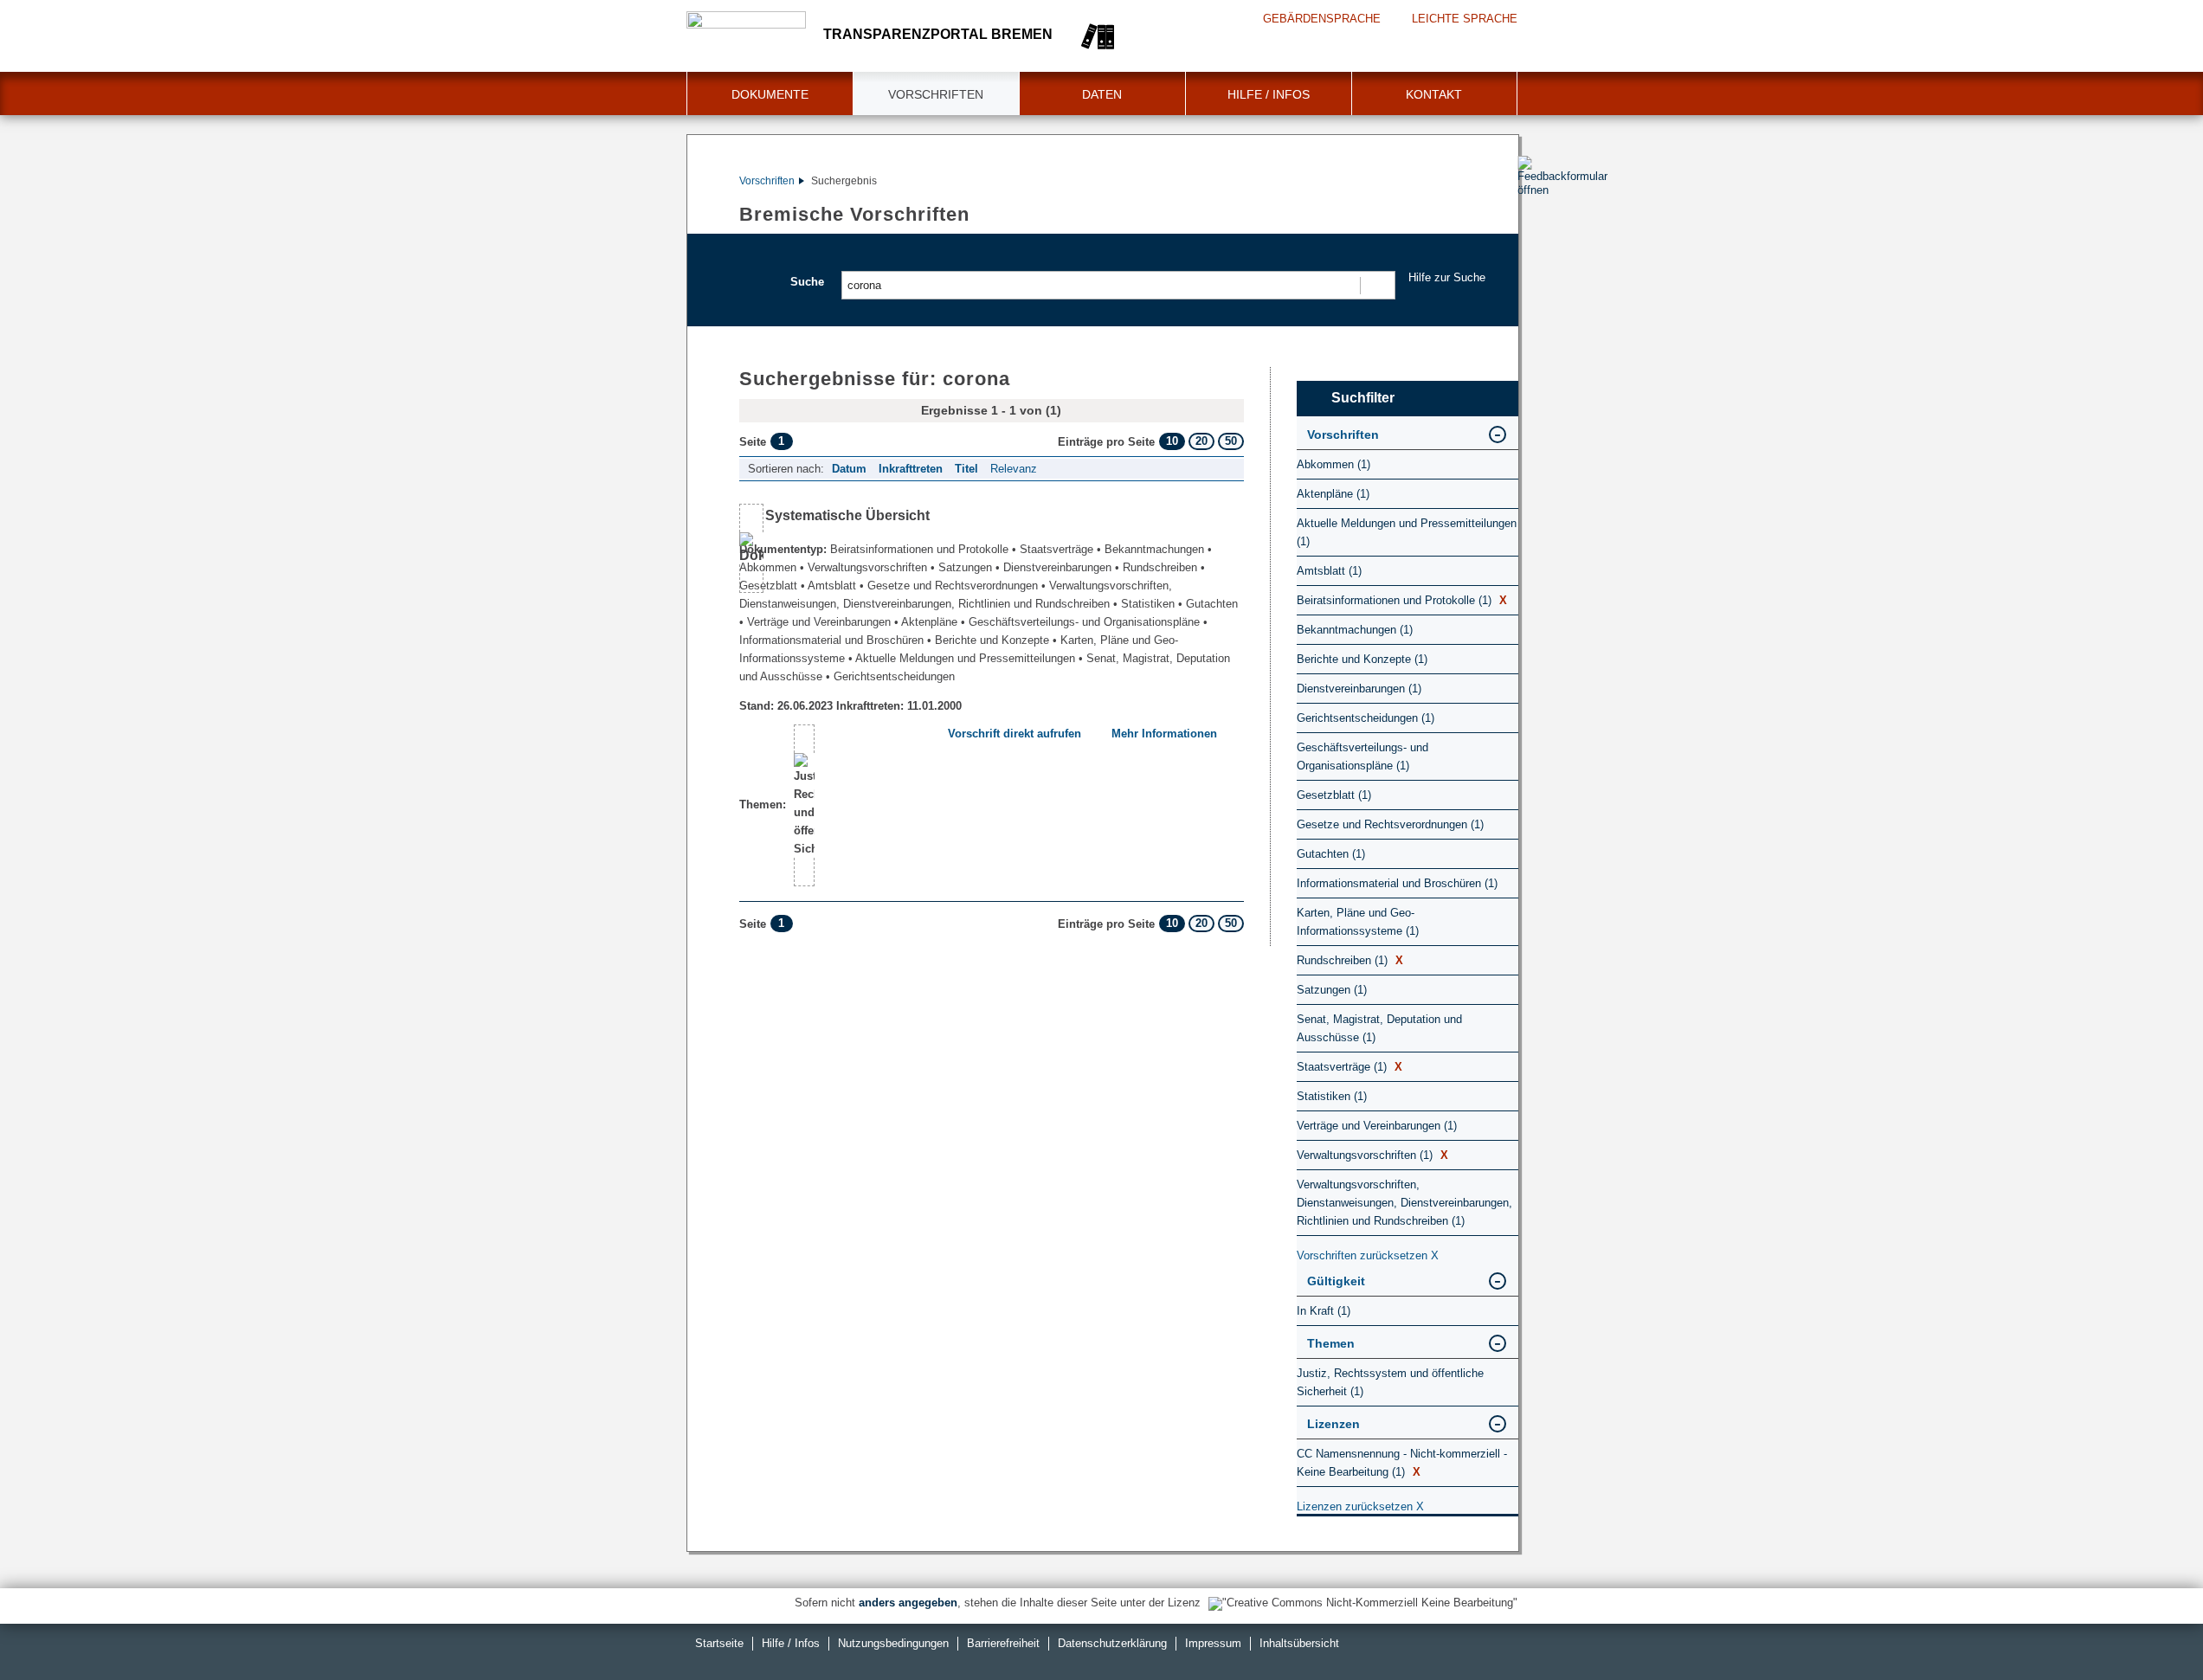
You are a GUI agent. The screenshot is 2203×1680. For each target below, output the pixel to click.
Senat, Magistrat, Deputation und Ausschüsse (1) (1379, 1028)
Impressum (1213, 1643)
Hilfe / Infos (1269, 94)
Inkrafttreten (911, 469)
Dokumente (770, 94)
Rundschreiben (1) (1350, 960)
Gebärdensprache (1322, 19)
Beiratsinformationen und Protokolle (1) (1402, 600)
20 (1201, 441)
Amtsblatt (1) (1329, 571)
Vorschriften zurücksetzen (1368, 1255)
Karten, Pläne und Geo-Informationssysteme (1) (1358, 922)
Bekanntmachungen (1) (1355, 630)
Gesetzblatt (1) (1334, 795)
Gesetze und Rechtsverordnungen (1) (1390, 824)
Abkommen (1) (1333, 464)
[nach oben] (2149, 1626)
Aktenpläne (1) (1333, 494)
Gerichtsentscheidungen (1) (1366, 718)
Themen (1331, 1343)
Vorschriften (936, 94)
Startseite (719, 1643)
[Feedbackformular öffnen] (1537, 226)
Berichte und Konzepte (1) (1362, 659)
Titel (966, 469)
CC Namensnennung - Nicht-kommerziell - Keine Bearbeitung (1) (1402, 1463)
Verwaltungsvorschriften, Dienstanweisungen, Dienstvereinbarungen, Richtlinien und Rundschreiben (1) (1404, 1203)
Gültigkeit (1336, 1281)
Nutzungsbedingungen (893, 1643)
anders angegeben (908, 1603)
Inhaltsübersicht (1299, 1643)
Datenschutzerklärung (1112, 1643)
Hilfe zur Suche (1447, 277)
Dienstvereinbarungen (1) (1359, 689)
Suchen (1377, 285)
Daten (1102, 94)
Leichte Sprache (1465, 19)
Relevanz (1014, 469)
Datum (849, 469)
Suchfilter (1363, 398)
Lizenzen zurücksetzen (1360, 1506)
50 (1231, 441)
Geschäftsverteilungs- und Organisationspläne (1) (1362, 756)
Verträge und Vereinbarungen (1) (1377, 1126)
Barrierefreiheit (1003, 1643)
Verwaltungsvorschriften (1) (1372, 1155)
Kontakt (1434, 94)
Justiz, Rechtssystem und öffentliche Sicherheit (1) (1390, 1382)
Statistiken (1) (1332, 1096)
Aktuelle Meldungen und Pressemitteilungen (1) (1407, 532)
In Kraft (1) (1324, 1311)
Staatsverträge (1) (1349, 1067)
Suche (807, 282)
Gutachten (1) (1331, 854)
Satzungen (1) (1332, 990)
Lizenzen (1333, 1424)
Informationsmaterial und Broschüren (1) (1397, 883)
